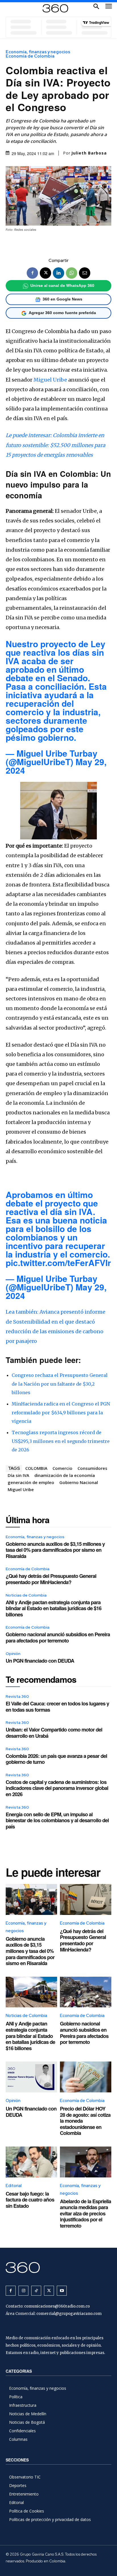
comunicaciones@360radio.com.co (57, 2306)
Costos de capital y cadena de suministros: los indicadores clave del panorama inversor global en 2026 (57, 1788)
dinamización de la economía (65, 1475)
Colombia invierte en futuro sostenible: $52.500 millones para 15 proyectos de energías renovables (56, 445)
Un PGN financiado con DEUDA (40, 1661)
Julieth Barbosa (89, 153)
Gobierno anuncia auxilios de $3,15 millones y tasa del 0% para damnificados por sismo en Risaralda (55, 1550)
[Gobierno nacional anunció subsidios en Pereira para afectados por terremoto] (86, 1992)
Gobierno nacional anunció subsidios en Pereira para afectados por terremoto (58, 1637)
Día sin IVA (18, 1475)
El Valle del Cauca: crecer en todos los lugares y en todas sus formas (57, 1707)
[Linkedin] (58, 273)
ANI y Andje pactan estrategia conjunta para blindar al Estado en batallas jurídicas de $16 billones (54, 1608)
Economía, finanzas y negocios (38, 52)
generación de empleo (31, 1482)
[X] (45, 273)
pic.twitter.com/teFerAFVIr (58, 1262)
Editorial (14, 2186)
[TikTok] (36, 2291)
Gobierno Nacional (79, 1482)
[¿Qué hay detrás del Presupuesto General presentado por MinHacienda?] (86, 1899)
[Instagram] (23, 2291)
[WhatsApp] (72, 273)
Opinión (13, 1654)
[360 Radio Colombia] (58, 2267)
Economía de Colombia (30, 56)
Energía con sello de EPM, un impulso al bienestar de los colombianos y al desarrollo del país (57, 1820)
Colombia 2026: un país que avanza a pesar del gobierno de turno (56, 1759)
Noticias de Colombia (26, 1595)
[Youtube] (62, 2291)
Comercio (62, 1468)
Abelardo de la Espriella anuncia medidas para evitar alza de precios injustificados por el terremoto (85, 2213)
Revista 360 (17, 1696)
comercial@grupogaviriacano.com (69, 2314)
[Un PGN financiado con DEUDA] (31, 2077)
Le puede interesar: (29, 435)
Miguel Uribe (50, 380)
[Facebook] (32, 273)
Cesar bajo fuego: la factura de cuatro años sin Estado (30, 2200)
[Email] (85, 273)
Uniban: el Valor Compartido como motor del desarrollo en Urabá (54, 1733)
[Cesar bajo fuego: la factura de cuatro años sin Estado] (31, 2162)
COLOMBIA (36, 1468)
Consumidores (92, 1468)
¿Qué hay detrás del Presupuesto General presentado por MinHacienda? (51, 1579)
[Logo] (55, 8)
